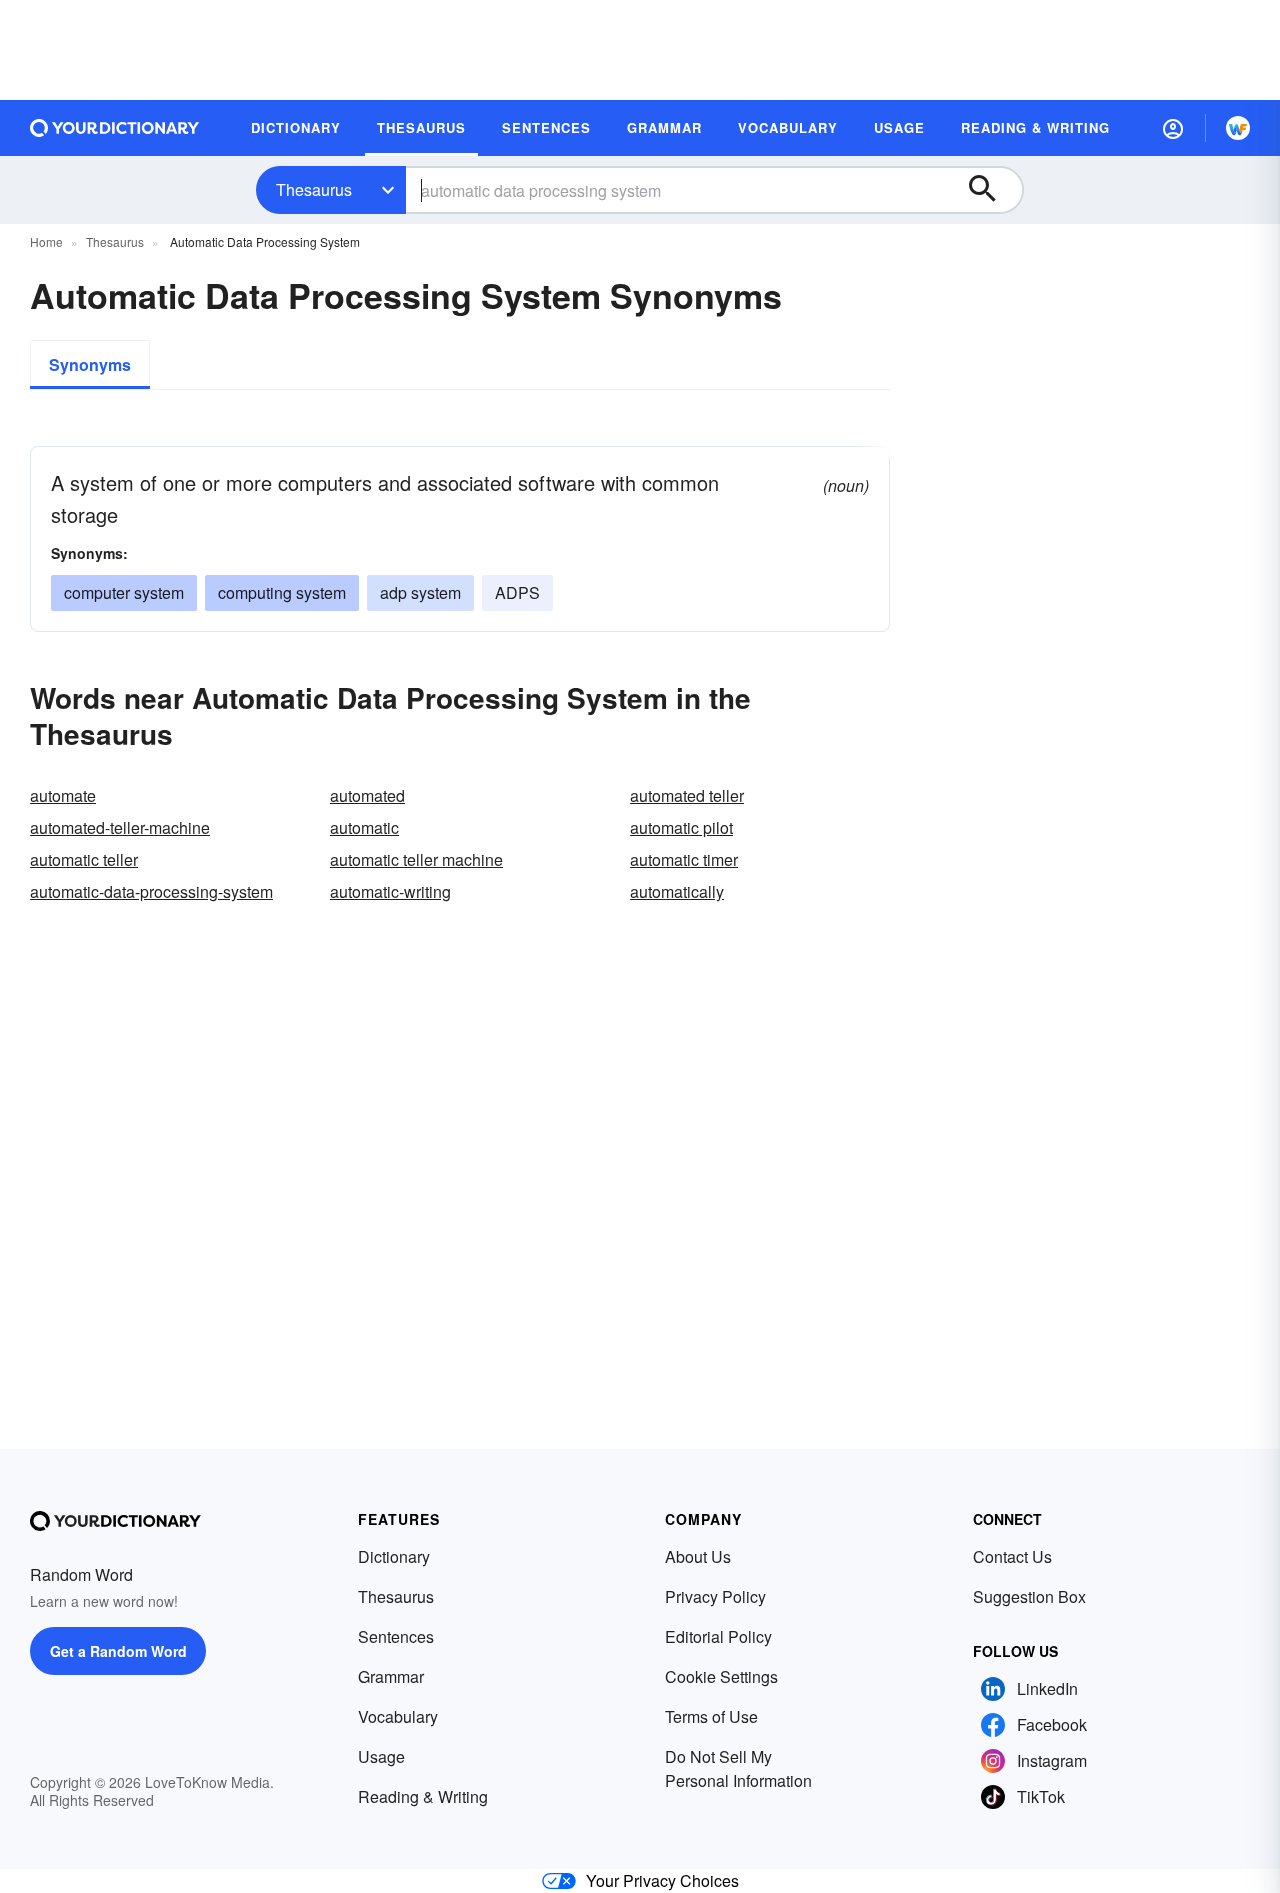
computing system (282, 592)
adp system (420, 592)
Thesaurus (314, 189)
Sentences (396, 1636)
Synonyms (90, 364)
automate (63, 795)
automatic (364, 827)
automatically (677, 891)
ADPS (517, 592)
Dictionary (394, 1556)
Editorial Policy (718, 1636)
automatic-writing (390, 891)
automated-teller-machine (120, 827)
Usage (381, 1756)
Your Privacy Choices (662, 1880)
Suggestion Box (1029, 1596)
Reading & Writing (423, 1796)
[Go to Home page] (115, 128)
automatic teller (84, 859)
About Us (698, 1556)
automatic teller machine (416, 859)
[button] (1173, 128)
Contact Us (1012, 1556)
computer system (124, 592)
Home (46, 241)
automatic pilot (681, 827)
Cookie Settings (721, 1676)
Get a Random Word (118, 1651)
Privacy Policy (715, 1596)
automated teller (687, 795)
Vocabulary (398, 1716)
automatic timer (684, 859)
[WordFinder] (1238, 128)
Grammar (391, 1676)
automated (367, 795)
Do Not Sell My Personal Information (738, 1768)
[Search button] (992, 190)
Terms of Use (711, 1716)
